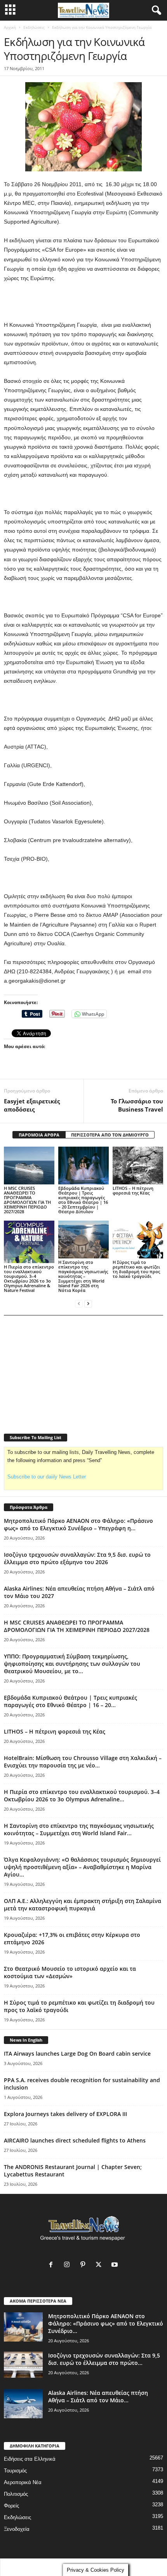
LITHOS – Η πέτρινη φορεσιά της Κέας (133, 1190)
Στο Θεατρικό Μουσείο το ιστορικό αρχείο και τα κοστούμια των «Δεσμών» (70, 1972)
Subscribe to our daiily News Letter (47, 1477)
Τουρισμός (15, 2471)
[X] (100, 2265)
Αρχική (10, 27)
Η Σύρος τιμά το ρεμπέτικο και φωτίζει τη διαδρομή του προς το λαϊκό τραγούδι (136, 1269)
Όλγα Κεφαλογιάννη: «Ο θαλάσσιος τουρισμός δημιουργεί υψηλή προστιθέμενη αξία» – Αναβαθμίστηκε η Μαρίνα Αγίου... (82, 1867)
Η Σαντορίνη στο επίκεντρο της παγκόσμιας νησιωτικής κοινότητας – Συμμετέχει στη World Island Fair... (79, 1829)
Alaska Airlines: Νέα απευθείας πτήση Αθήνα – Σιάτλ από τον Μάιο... (98, 2396)
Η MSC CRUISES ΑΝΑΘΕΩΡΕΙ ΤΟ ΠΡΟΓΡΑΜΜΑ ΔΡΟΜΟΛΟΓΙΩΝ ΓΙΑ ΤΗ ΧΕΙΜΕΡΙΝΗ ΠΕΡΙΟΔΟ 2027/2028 (27, 1200)
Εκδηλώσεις (34, 27)
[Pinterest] (84, 2265)
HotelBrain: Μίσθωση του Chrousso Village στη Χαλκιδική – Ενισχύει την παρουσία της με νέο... (83, 1762)
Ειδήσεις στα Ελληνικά (30, 2459)
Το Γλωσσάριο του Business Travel (137, 1105)
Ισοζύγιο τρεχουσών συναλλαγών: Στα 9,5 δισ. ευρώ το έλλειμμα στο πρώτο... (104, 2359)
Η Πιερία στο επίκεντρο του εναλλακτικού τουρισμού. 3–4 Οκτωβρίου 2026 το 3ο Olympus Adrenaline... (82, 1795)
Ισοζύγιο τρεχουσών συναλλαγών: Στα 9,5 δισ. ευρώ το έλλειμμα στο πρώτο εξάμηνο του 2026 (77, 1558)
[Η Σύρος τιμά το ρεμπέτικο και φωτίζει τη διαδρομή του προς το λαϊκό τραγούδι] (138, 1240)
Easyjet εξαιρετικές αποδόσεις (32, 1105)
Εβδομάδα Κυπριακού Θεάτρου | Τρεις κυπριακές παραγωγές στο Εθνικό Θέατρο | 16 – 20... (70, 1701)
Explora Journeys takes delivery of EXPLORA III (65, 2114)
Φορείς (11, 2506)
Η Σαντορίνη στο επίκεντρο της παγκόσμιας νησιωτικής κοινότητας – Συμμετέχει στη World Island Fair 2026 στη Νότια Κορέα (83, 1276)
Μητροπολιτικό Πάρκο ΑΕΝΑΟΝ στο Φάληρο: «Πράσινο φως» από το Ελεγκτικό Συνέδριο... (106, 2323)
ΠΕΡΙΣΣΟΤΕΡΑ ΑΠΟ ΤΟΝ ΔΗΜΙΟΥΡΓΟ (110, 1135)
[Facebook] (53, 2265)
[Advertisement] (83, 302)
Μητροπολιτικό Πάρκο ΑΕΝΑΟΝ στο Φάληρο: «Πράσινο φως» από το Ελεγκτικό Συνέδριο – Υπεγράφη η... (78, 1524)
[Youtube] (116, 2265)
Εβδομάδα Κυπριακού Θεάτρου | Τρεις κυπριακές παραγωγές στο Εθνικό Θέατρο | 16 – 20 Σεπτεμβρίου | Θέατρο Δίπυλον (83, 1200)
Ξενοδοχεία (17, 2529)
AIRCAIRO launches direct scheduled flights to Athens (75, 2140)
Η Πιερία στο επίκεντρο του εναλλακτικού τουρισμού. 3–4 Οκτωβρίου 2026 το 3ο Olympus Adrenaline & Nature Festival (29, 1278)
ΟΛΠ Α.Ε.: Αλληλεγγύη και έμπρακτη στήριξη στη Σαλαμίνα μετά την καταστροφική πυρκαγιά (83, 1905)
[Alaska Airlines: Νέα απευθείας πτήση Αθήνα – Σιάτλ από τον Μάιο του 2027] (23, 2404)
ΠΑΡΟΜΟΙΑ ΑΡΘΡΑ (39, 1135)
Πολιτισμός (16, 2494)
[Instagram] (69, 2265)
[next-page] (88, 1303)
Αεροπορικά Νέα (23, 2482)
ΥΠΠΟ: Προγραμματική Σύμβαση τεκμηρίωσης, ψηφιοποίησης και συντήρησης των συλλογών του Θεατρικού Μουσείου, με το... (72, 1664)
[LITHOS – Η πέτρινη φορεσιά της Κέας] (138, 1166)
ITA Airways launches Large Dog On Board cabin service (77, 2054)
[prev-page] (79, 1303)
